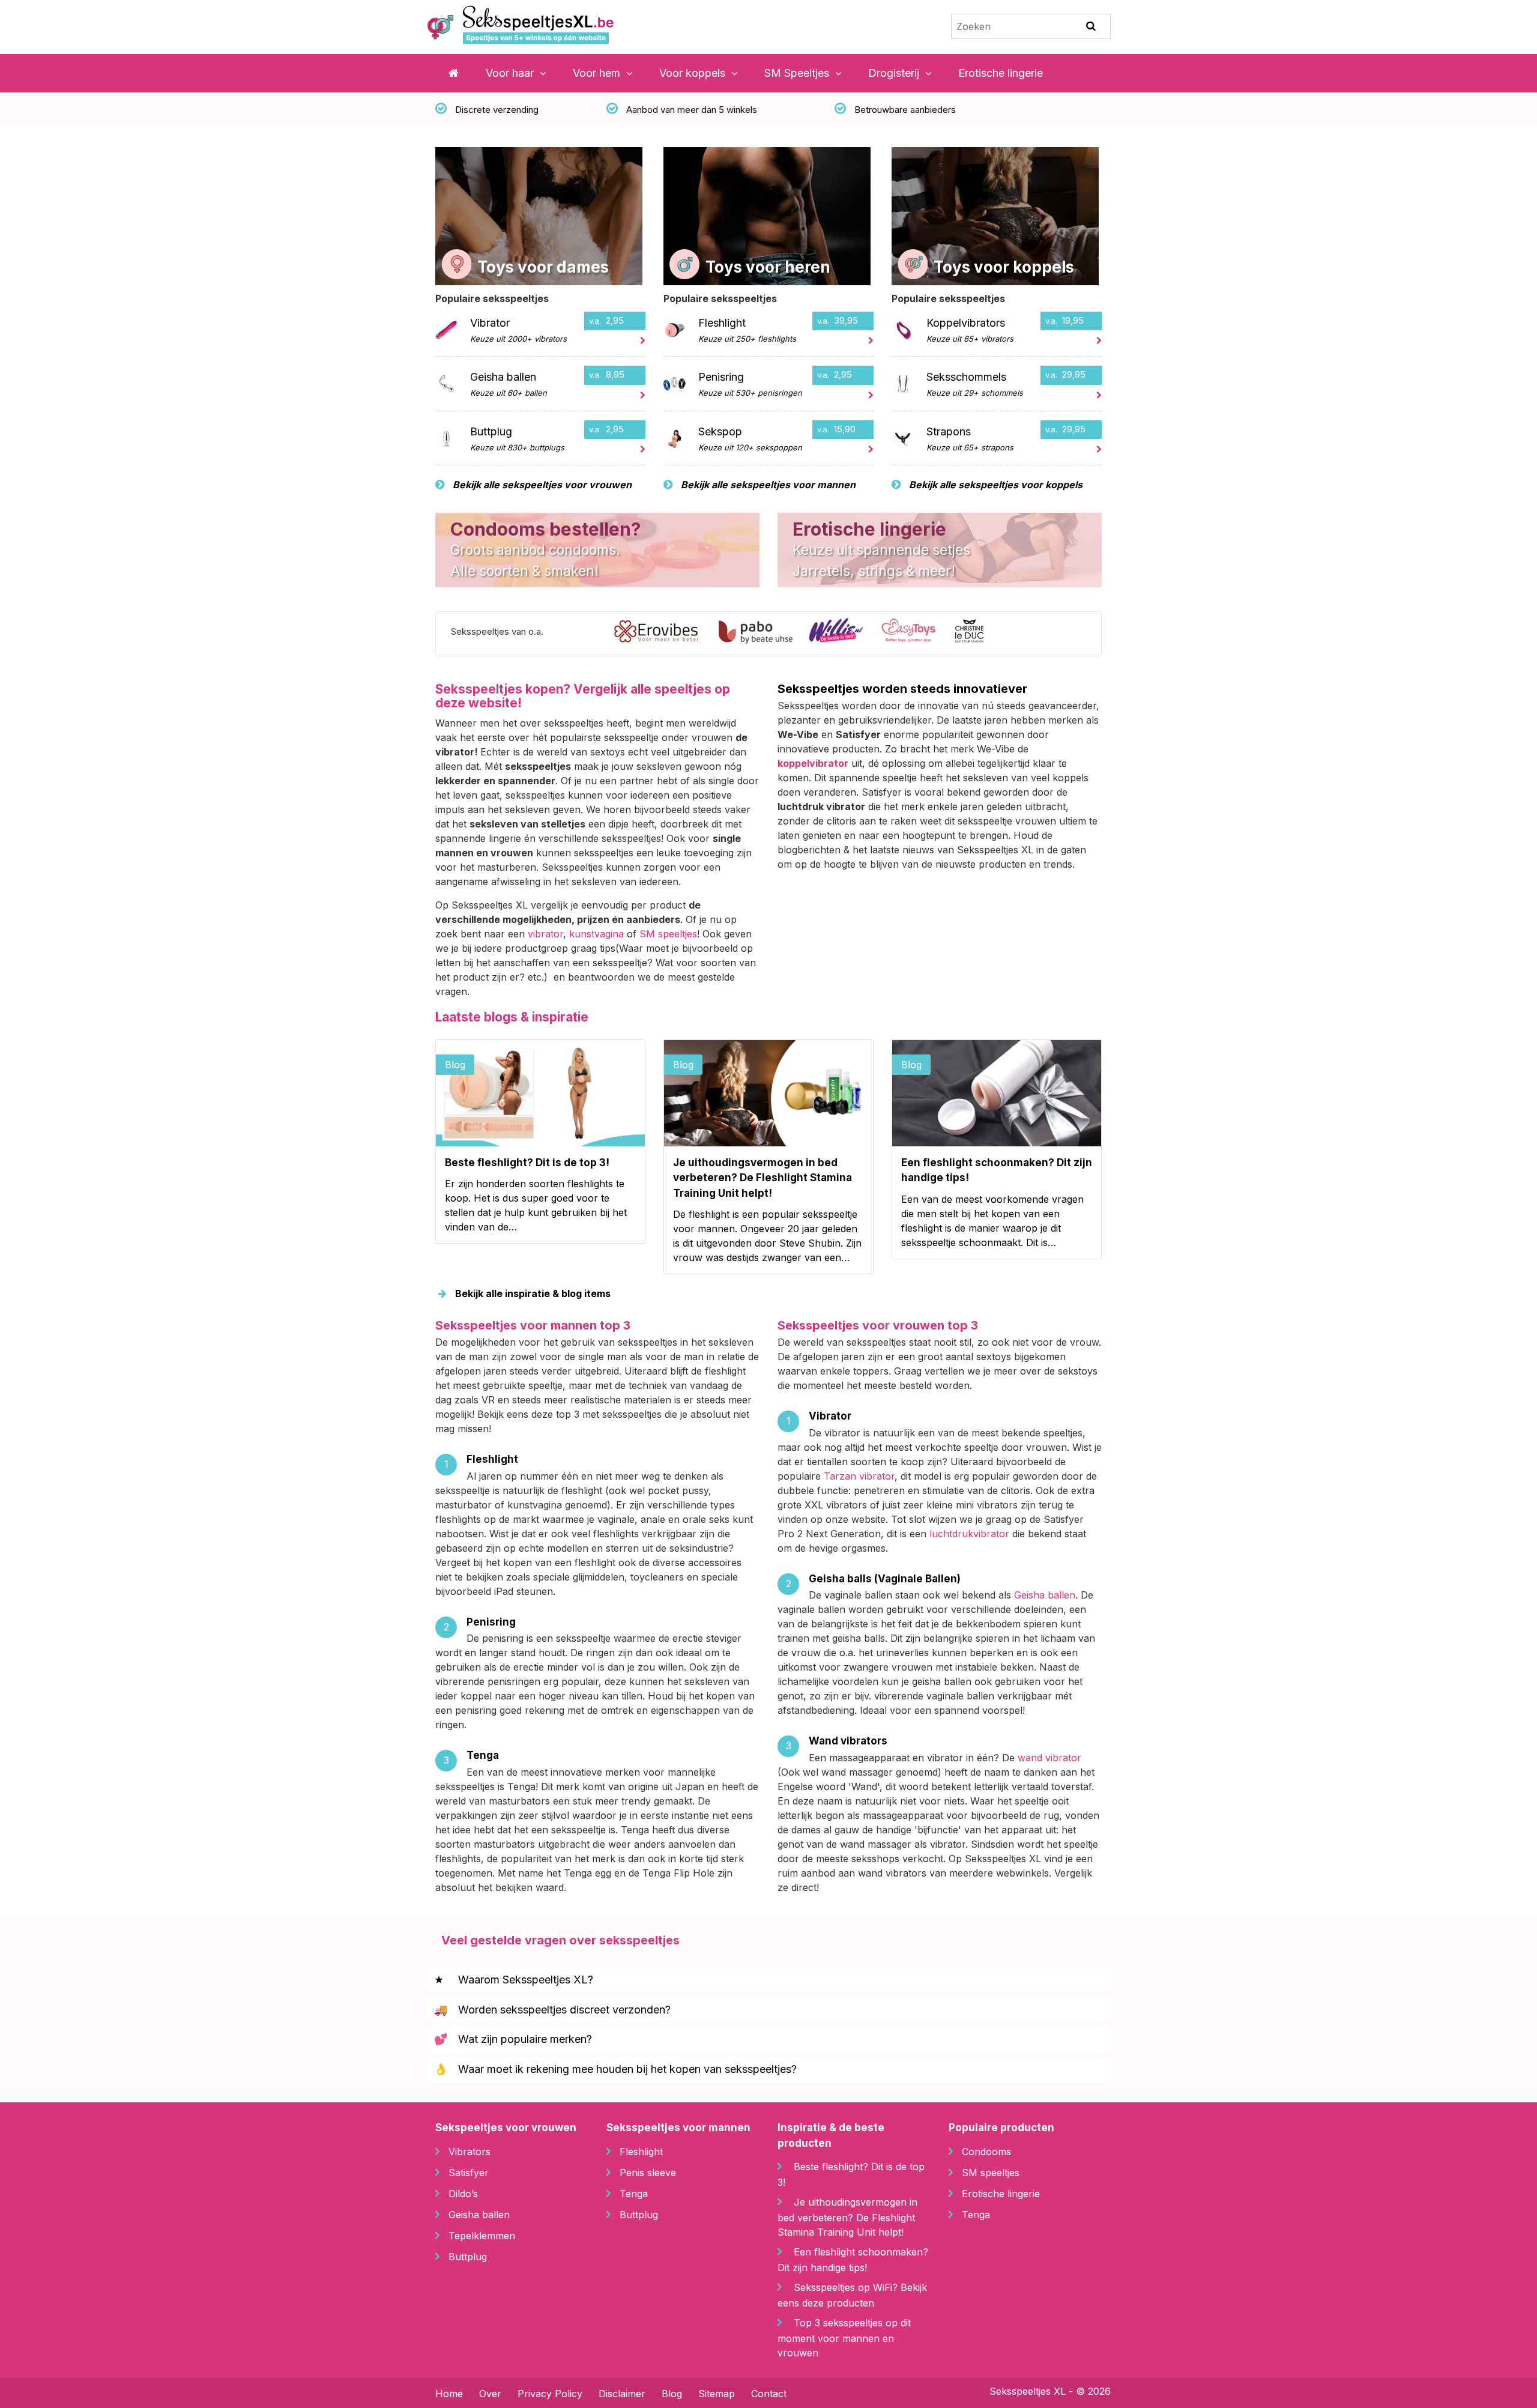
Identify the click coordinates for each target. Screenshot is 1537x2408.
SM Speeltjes (797, 73)
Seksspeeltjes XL (1028, 2391)
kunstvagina (596, 934)
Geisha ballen (1045, 1595)
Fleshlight (641, 2151)
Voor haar (510, 73)
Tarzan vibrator (859, 1476)
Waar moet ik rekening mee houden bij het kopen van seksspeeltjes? (615, 2069)
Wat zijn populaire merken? (513, 2039)
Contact (769, 2394)
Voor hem (596, 73)
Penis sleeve (648, 2172)
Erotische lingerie (1001, 73)
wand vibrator (1049, 1758)
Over (490, 2394)
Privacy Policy (550, 2394)
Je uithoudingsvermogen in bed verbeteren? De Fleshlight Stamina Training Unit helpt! (847, 2217)
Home (449, 2394)
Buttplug (468, 2256)
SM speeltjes (668, 934)
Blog (672, 2394)
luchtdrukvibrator (969, 1534)
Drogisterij (894, 73)
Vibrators (470, 2151)
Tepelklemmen (482, 2235)
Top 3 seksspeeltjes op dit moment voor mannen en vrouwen (844, 2338)
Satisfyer (469, 2172)
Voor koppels (692, 73)
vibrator (545, 934)
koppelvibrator (813, 763)
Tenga (634, 2193)
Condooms (986, 2151)
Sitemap (717, 2394)
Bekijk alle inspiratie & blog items (532, 1293)
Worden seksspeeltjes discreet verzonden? (552, 2010)
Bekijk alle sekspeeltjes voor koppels (995, 485)
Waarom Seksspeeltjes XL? (514, 1980)
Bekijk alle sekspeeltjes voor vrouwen (541, 485)
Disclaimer (622, 2394)
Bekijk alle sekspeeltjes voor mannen (767, 485)
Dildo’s (463, 2193)
